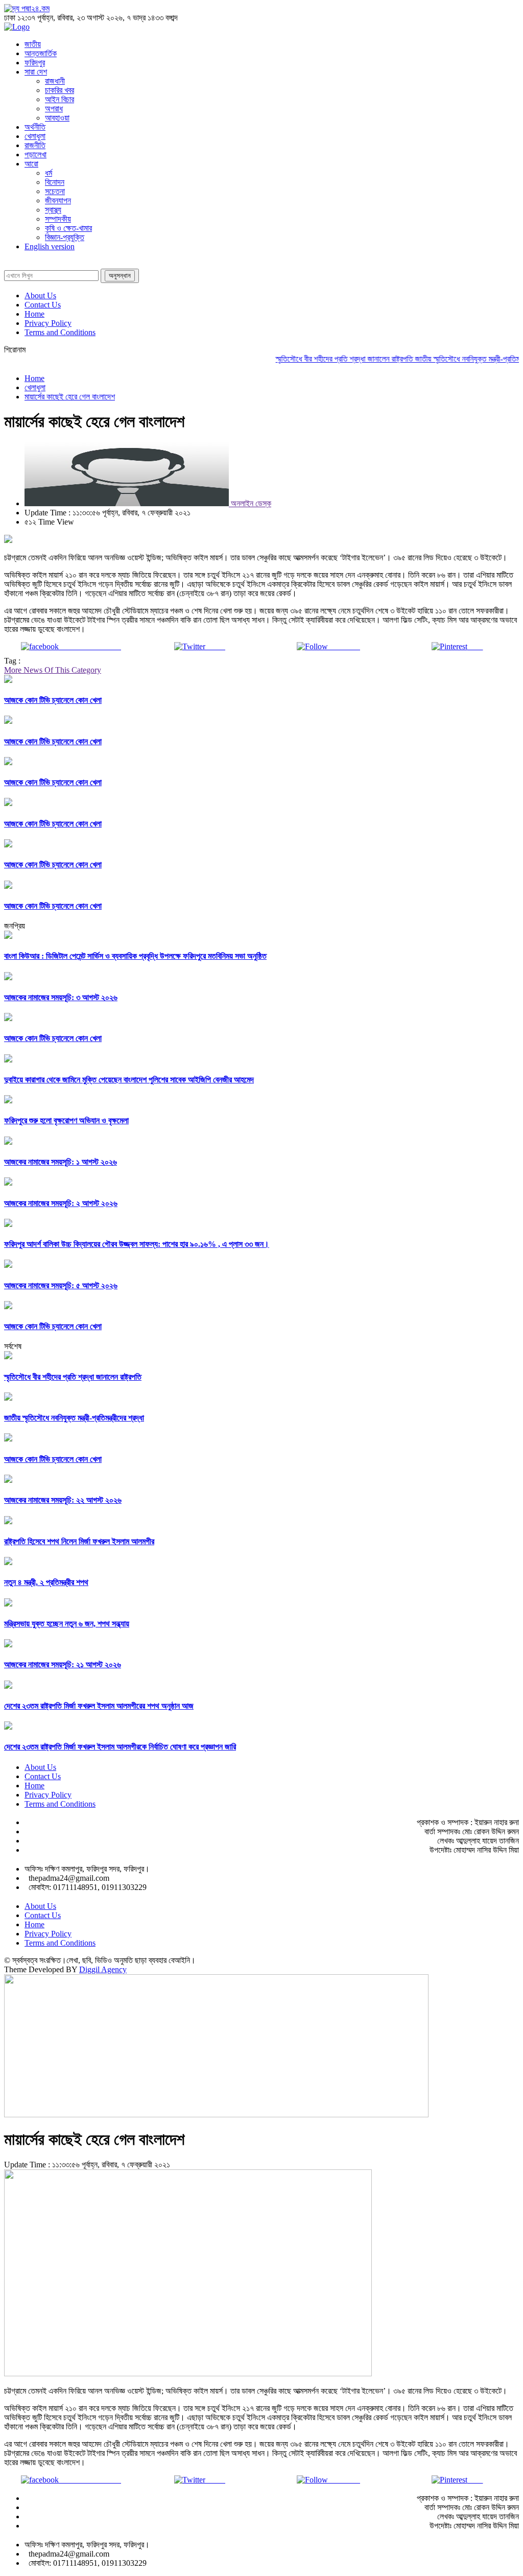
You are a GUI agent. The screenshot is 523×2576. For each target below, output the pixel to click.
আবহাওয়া (57, 118)
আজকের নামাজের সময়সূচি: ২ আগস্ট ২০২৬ (61, 1203)
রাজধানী (55, 81)
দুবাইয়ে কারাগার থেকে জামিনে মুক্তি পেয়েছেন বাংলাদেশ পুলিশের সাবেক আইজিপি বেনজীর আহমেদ (129, 1080)
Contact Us (43, 305)
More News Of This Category (53, 670)
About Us (40, 296)
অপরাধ (54, 109)
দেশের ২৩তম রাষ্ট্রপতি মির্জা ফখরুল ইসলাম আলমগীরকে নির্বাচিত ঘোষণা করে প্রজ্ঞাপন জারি (120, 1747)
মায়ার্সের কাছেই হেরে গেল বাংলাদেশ (70, 397)
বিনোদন (55, 182)
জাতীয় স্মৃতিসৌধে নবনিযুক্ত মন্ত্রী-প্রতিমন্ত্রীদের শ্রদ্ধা (74, 1418)
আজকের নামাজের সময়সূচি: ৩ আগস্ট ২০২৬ (61, 997)
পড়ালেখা (35, 155)
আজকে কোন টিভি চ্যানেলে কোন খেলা (53, 700)
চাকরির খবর (60, 90)
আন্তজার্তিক (41, 53)
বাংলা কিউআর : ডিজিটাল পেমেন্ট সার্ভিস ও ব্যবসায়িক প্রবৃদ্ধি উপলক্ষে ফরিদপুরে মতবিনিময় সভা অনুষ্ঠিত (135, 956)
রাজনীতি (35, 145)
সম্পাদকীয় (58, 219)
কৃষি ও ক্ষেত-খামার (68, 228)
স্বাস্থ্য (53, 210)
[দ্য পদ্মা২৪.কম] (27, 8)
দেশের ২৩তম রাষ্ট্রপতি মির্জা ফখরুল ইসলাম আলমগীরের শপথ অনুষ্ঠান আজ (99, 1706)
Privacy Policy (48, 323)
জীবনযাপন (58, 200)
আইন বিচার (60, 99)
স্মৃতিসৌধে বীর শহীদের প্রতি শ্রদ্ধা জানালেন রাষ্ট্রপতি (326, 359)
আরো (31, 164)
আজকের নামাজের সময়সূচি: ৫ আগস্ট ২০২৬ (61, 1285)
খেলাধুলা (35, 136)
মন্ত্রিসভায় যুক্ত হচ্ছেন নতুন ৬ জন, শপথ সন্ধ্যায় (67, 1624)
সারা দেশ (36, 72)
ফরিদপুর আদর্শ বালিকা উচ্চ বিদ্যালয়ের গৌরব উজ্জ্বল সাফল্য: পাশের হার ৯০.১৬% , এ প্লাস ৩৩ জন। (137, 1244)
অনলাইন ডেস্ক (250, 503)
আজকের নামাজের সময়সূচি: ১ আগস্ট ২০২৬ (61, 1162)
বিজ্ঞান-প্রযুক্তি (65, 237)
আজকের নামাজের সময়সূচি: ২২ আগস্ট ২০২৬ (63, 1500)
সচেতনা (55, 191)
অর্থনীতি (35, 127)
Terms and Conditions (60, 332)
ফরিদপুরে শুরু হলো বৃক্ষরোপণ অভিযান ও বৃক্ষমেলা (66, 1120)
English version (50, 246)
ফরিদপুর (35, 63)
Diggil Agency (103, 1969)
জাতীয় (33, 44)
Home (34, 314)
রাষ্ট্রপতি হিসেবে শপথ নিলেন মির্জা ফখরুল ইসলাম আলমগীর (79, 1541)
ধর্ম (49, 173)
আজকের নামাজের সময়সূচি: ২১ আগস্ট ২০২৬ (63, 1664)
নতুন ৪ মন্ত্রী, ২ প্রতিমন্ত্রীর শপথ (46, 1582)
